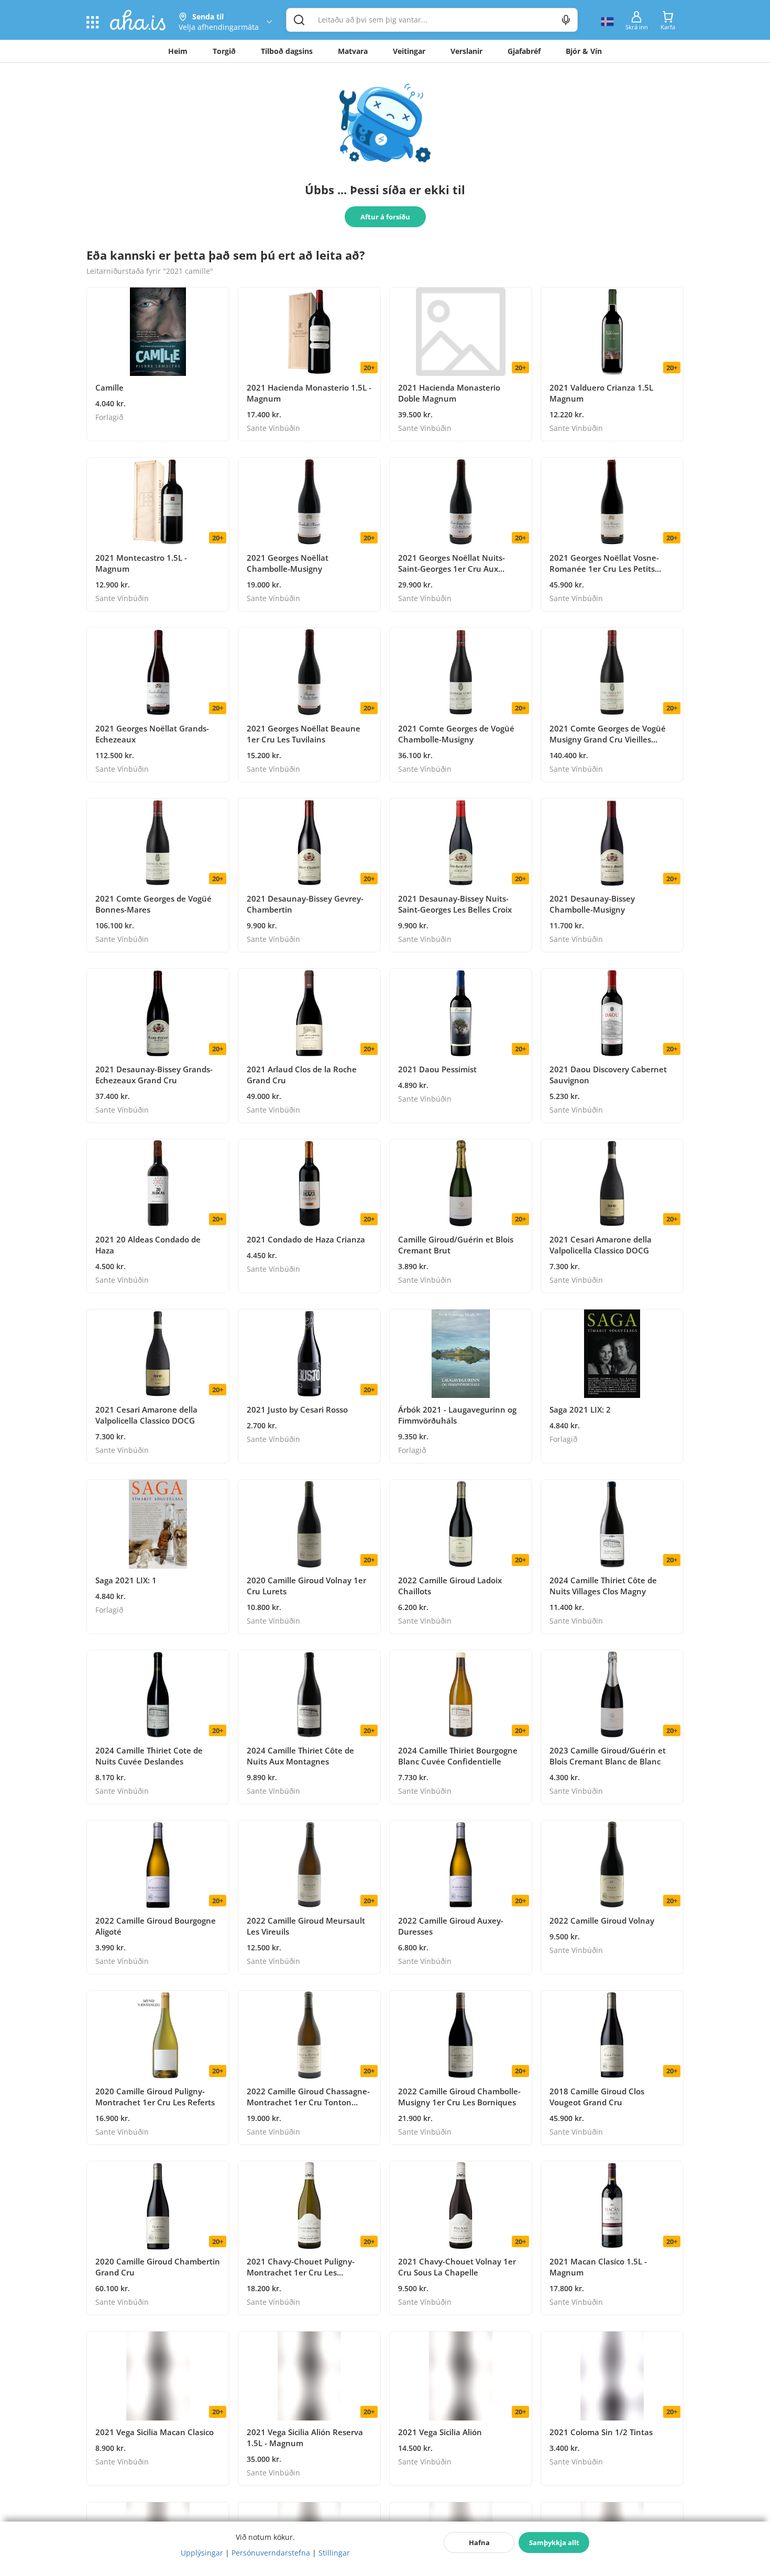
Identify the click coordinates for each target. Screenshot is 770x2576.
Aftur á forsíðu (385, 217)
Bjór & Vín (584, 51)
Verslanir (466, 51)
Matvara (353, 51)
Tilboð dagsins (287, 51)
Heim (178, 51)
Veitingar (409, 51)
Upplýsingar (202, 2553)
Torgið (224, 51)
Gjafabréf (524, 51)
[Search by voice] (566, 20)
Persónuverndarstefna (271, 2553)
